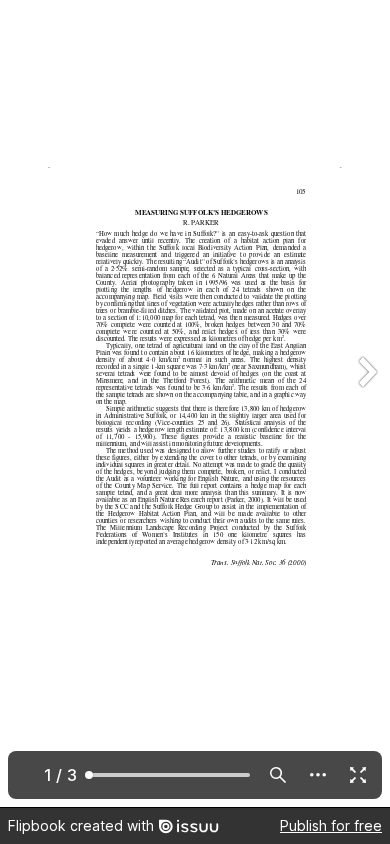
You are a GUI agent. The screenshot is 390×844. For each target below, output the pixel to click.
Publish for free (331, 825)
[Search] (278, 775)
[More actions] (318, 775)
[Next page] (366, 403)
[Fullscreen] (358, 775)
